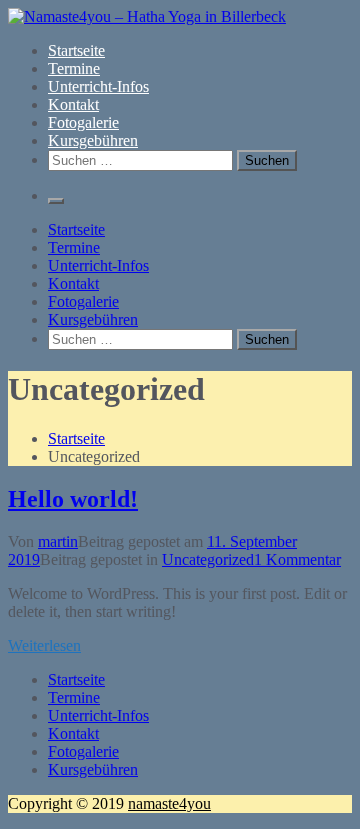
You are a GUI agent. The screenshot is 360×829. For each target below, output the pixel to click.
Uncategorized (208, 559)
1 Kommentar (297, 559)
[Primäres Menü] (56, 201)
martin (58, 541)
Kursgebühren (93, 140)
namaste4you (169, 803)
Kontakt (73, 104)
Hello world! (73, 499)
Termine (74, 68)
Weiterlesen (44, 645)
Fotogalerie (83, 122)
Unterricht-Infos (98, 86)
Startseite (76, 50)
